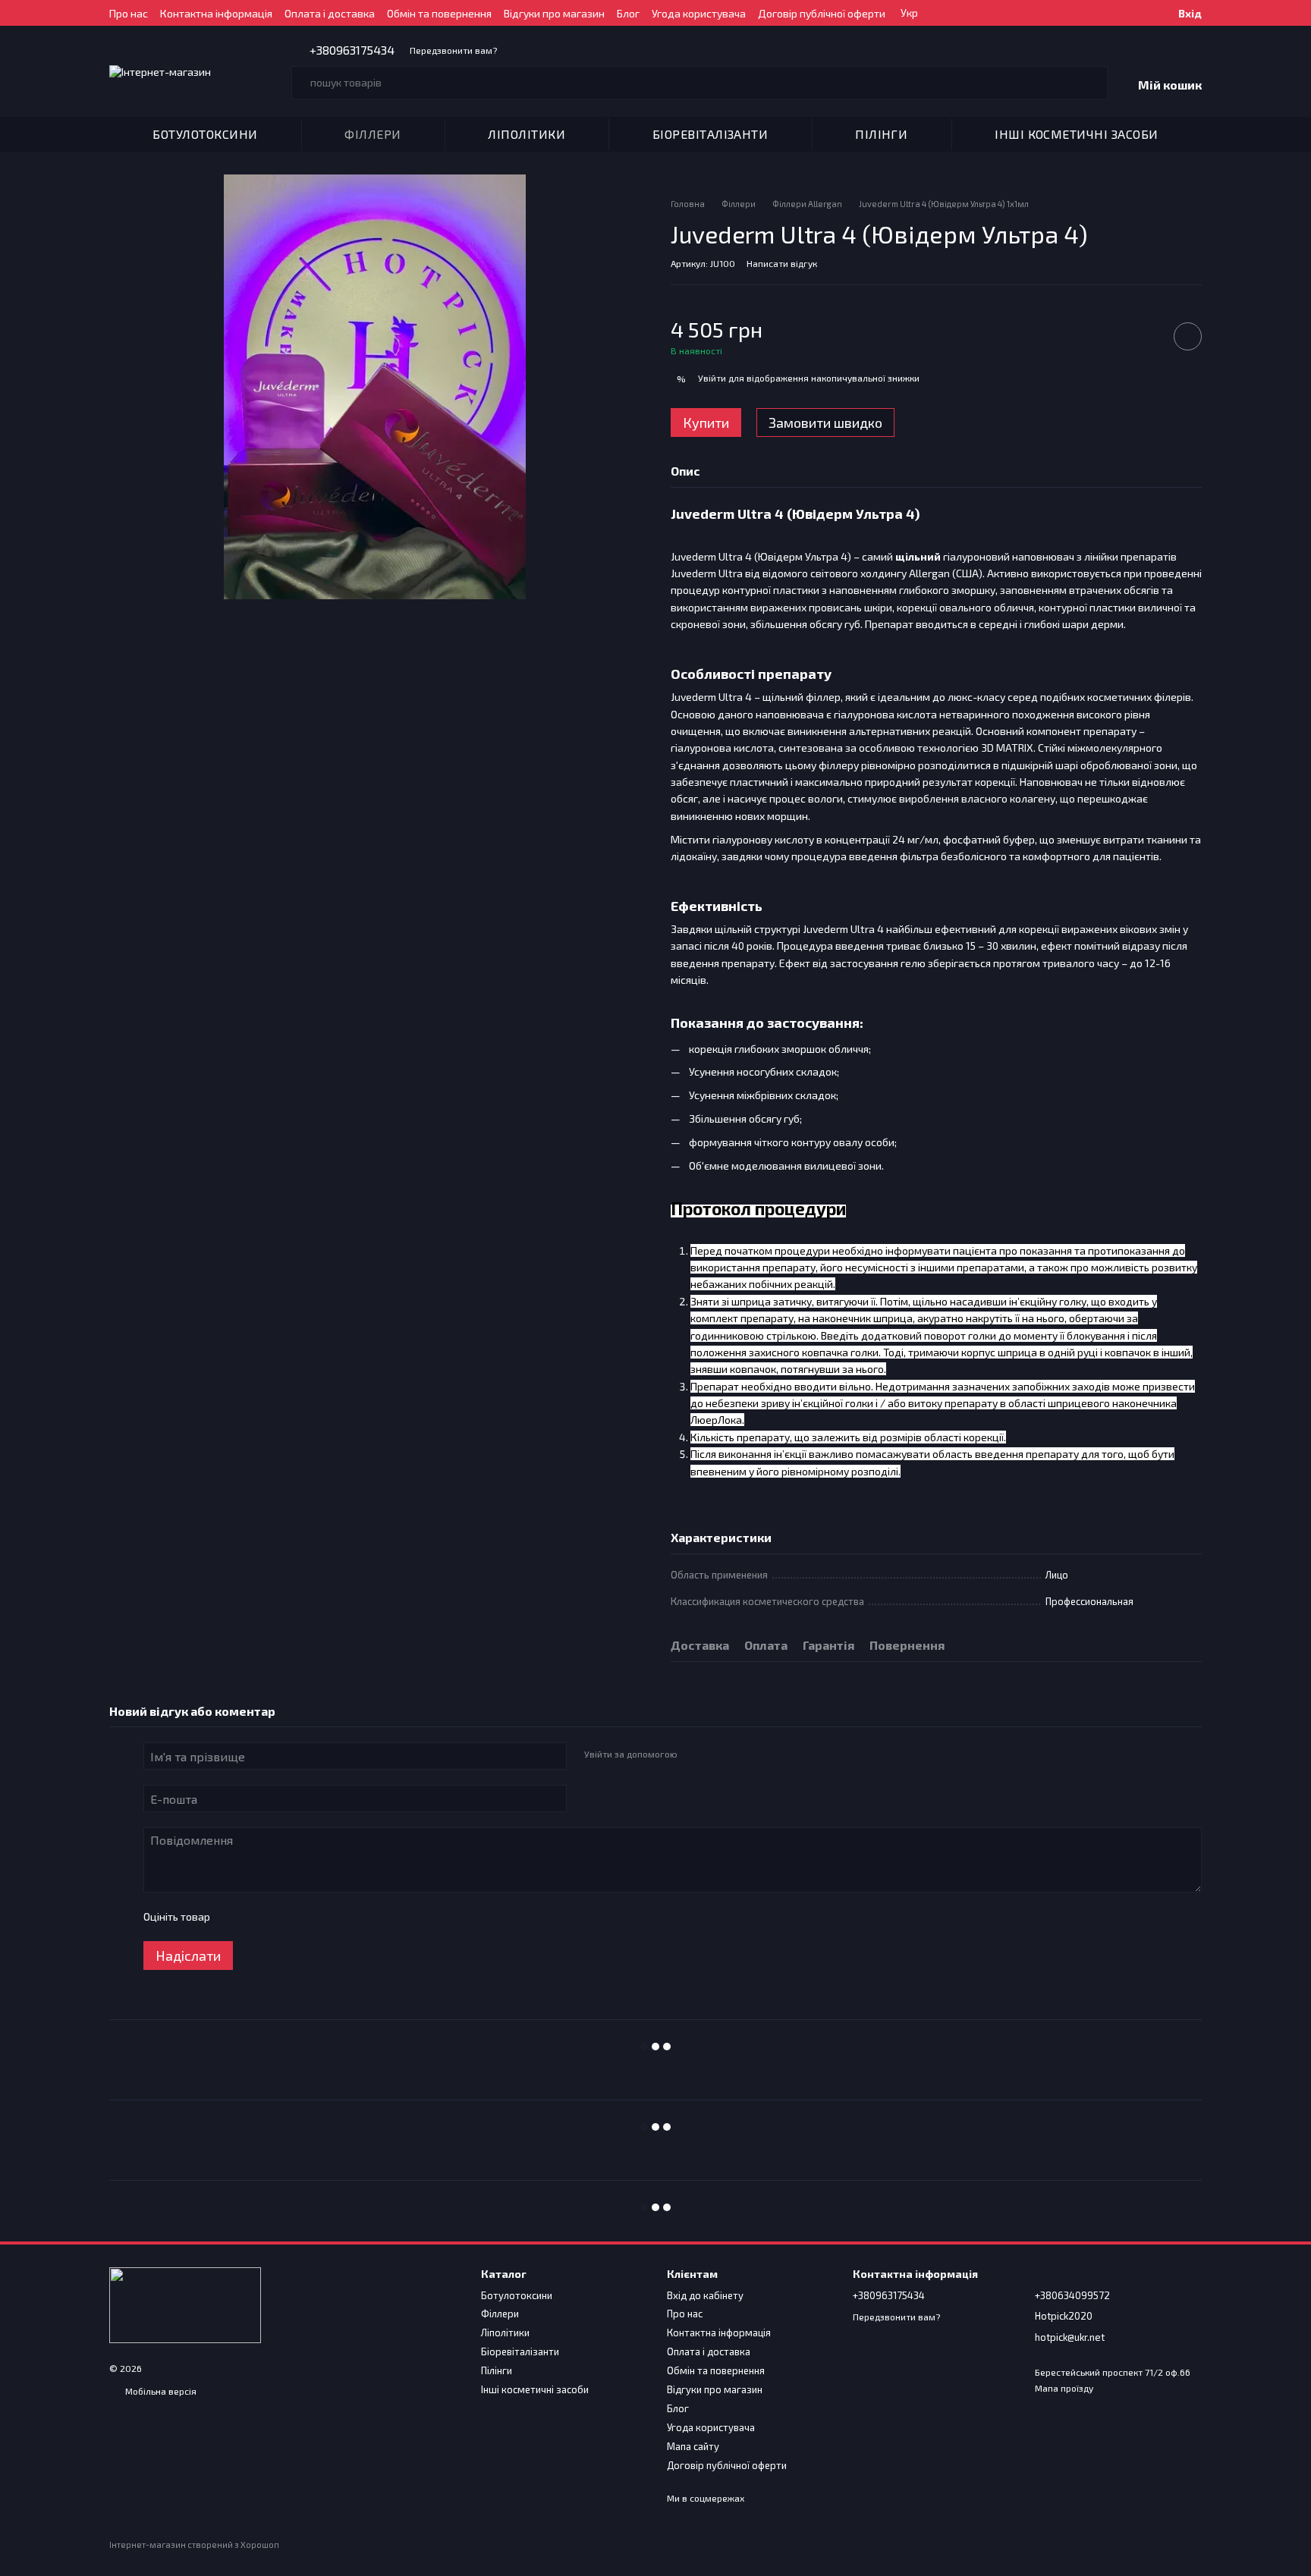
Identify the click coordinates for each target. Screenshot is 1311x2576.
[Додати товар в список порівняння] (1145, 336)
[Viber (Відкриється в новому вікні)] (576, 50)
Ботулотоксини (205, 134)
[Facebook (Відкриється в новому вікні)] (539, 50)
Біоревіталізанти (711, 134)
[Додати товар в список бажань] (1188, 336)
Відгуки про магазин (554, 13)
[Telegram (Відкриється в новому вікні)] (558, 50)
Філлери (373, 134)
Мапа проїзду (1064, 2388)
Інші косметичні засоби (1077, 134)
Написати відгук (782, 263)
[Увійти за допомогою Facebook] (693, 1754)
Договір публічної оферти (822, 13)
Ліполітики (527, 134)
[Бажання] (1111, 13)
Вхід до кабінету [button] (705, 2295)
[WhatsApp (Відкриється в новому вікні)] (594, 50)
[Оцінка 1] (234, 1917)
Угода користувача (699, 13)
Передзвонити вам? (453, 50)
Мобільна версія (160, 2391)
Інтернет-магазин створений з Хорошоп (194, 2545)
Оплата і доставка (330, 13)
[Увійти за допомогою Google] (718, 1754)
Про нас (129, 13)
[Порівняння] (1139, 13)
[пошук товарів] (1091, 83)
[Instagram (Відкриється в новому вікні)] (521, 50)
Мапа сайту (693, 2446)
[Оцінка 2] (259, 1917)
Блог (628, 13)
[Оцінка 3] (283, 1917)
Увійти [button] (712, 378)
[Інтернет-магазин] (185, 2304)
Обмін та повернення (439, 13)
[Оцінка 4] (307, 1917)
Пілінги (881, 134)
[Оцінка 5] (332, 1917)
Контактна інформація (216, 13)
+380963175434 (352, 50)
